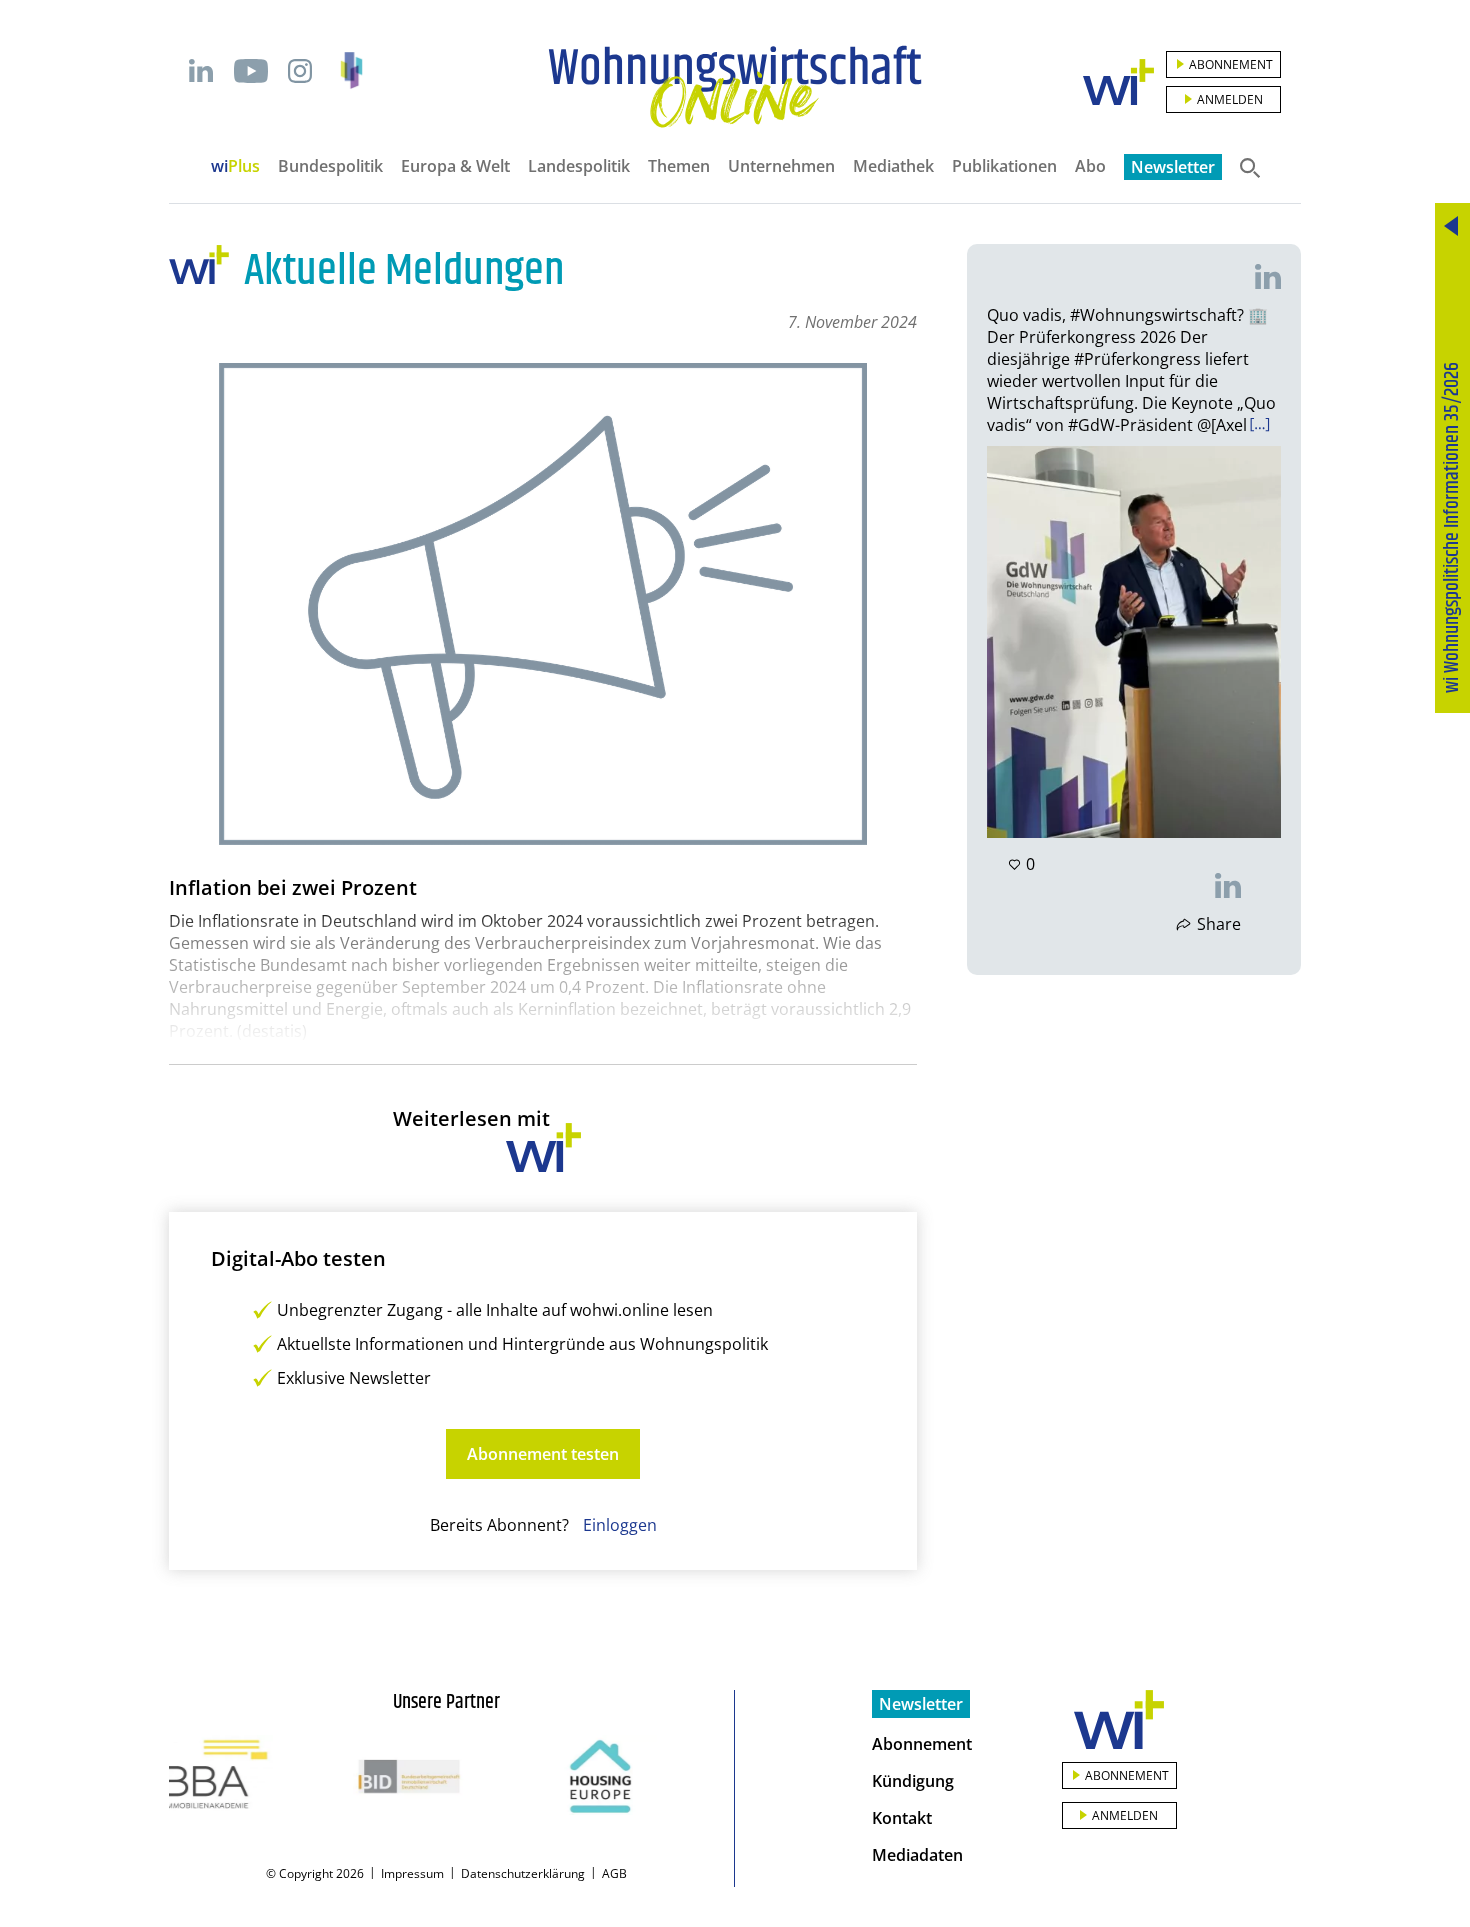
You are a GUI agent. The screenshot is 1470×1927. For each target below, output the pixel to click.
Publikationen (1004, 166)
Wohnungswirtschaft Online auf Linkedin (201, 71)
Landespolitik (579, 166)
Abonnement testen (543, 1454)
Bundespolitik (330, 166)
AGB (614, 1873)
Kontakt (902, 1818)
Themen (679, 166)
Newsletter (1173, 167)
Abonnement (1231, 64)
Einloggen (620, 1525)
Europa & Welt (455, 166)
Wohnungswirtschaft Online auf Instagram (300, 71)
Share (1219, 924)
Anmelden (1230, 99)
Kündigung (913, 1781)
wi (235, 166)
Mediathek (893, 166)
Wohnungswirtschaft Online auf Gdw (351, 70)
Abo (1090, 166)
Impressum (412, 1873)
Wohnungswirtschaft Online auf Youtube (250, 71)
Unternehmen (781, 166)
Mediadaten (917, 1855)
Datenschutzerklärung (523, 1873)
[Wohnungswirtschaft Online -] (735, 87)
